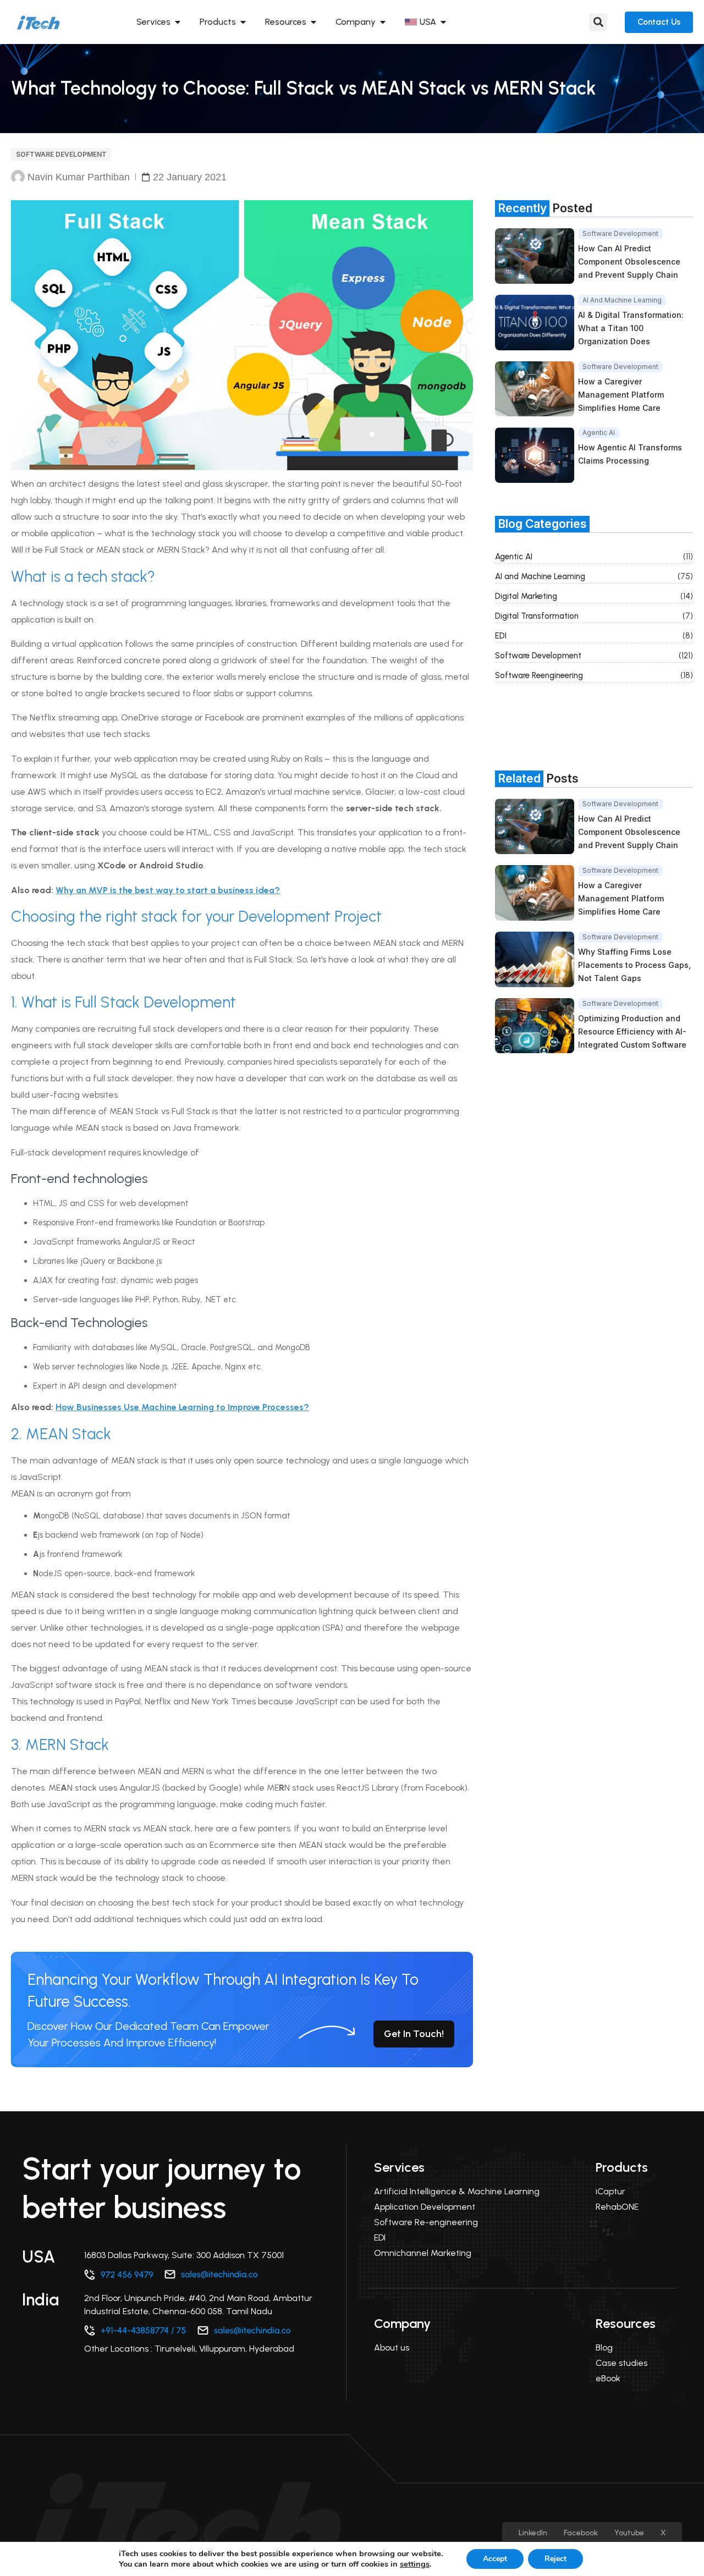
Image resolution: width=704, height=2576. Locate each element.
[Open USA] (443, 22)
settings (415, 2564)
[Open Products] (243, 22)
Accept (495, 2559)
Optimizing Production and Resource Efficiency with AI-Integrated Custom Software (632, 1031)
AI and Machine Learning (540, 576)
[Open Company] (383, 22)
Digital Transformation (537, 616)
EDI (501, 636)
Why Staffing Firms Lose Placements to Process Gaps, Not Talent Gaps (634, 965)
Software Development (61, 154)
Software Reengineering (539, 675)
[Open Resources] (313, 22)
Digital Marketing (526, 596)
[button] (598, 22)
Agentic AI (514, 557)
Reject (555, 2559)
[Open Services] (178, 22)
